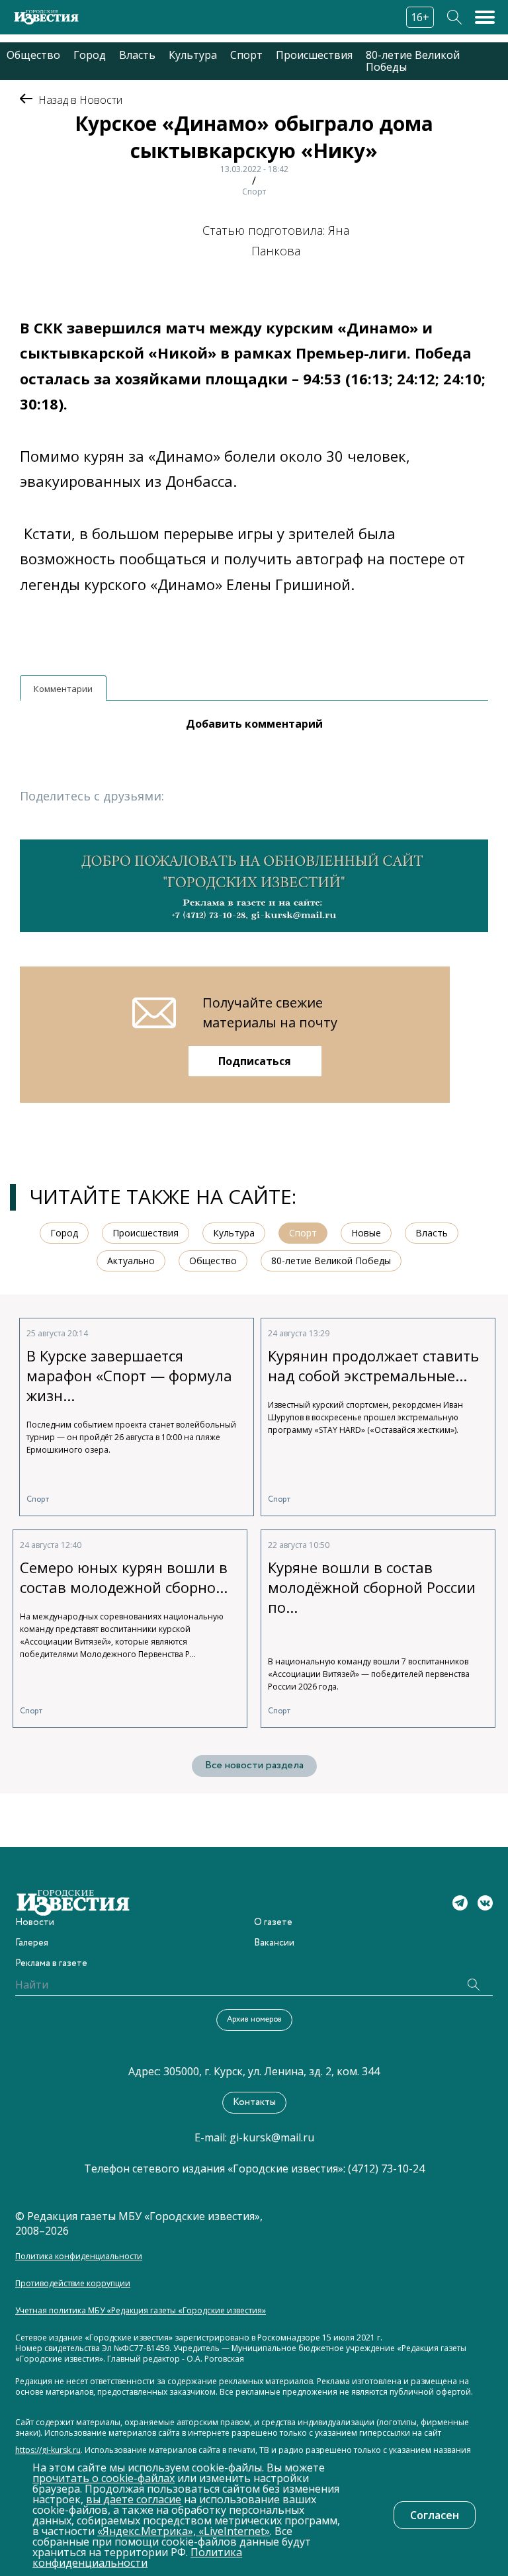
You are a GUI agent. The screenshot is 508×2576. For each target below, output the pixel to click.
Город (90, 55)
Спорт (246, 55)
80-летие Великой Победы (413, 61)
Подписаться (255, 1061)
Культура (193, 55)
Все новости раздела (254, 1765)
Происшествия (314, 55)
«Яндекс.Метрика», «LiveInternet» (184, 2531)
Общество (33, 55)
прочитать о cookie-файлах (104, 2478)
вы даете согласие (134, 2499)
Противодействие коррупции (73, 2284)
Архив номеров (254, 2019)
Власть (137, 55)
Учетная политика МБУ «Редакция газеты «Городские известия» (141, 2311)
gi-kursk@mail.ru (272, 2137)
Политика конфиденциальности (79, 2256)
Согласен (435, 2515)
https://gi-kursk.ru (48, 2450)
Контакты (254, 2102)
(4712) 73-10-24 (386, 2168)
